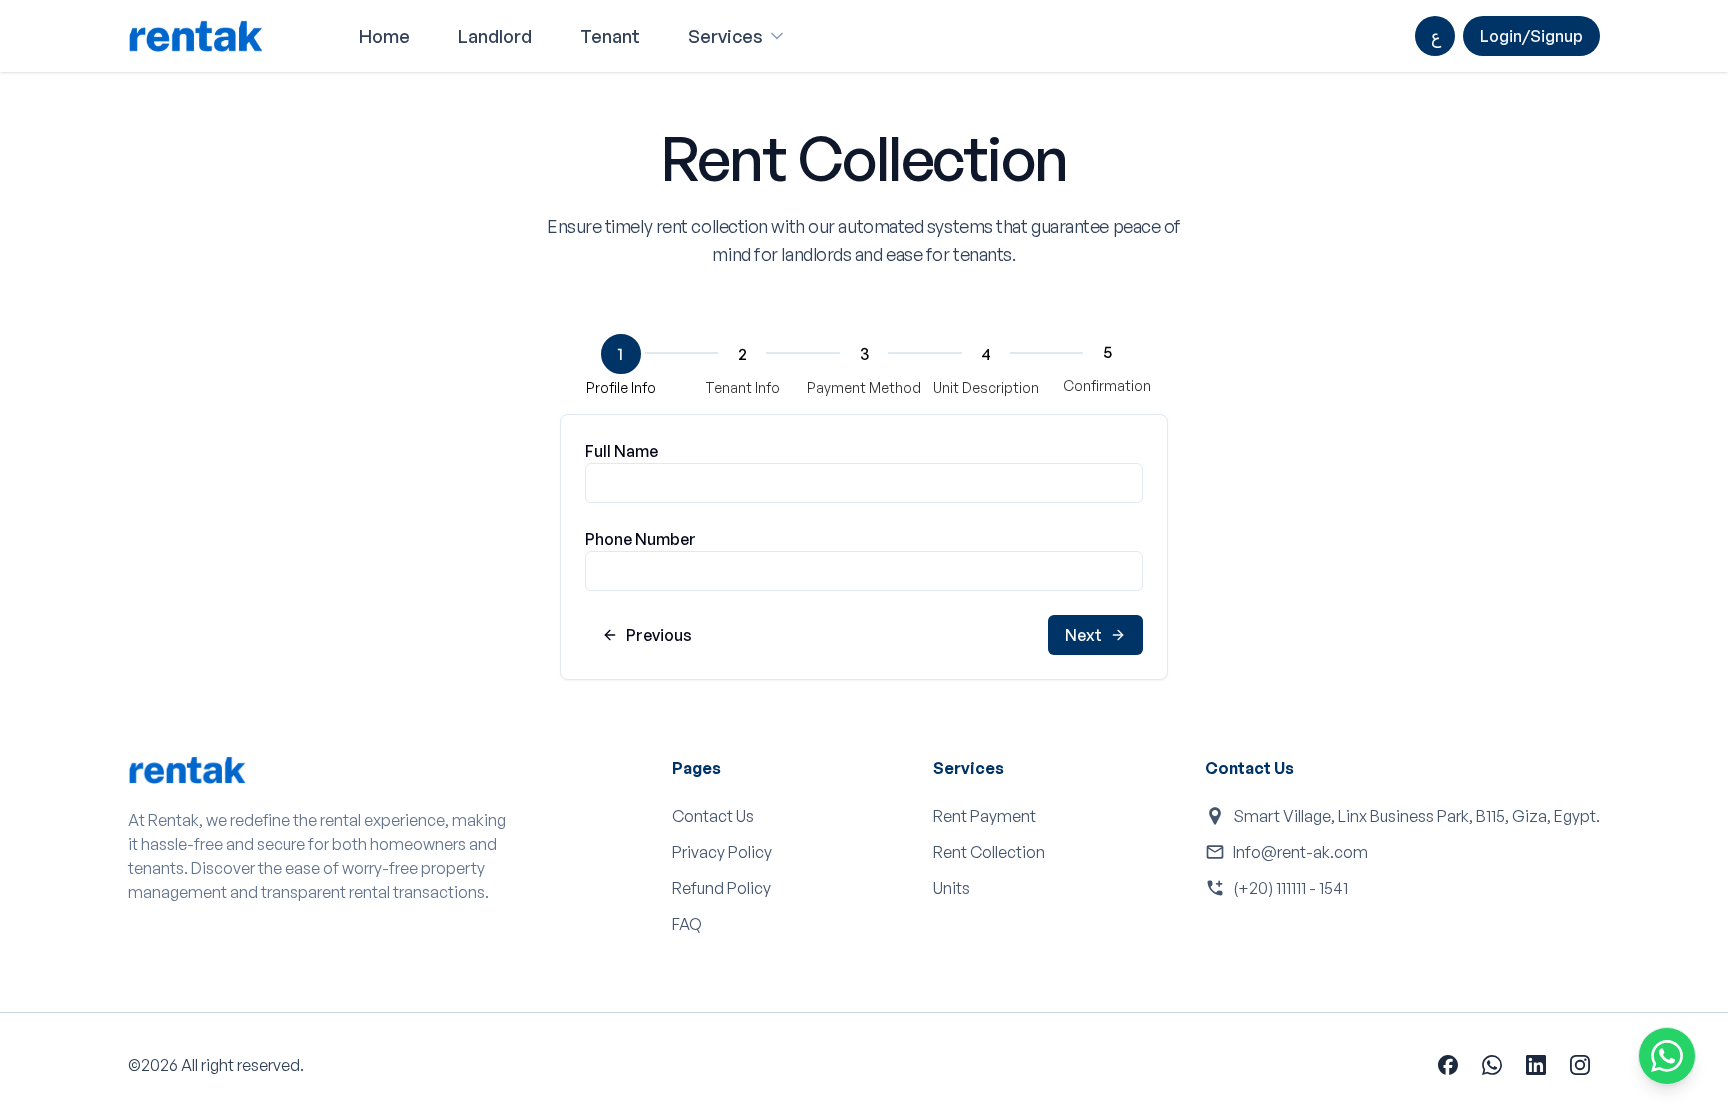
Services (725, 36)
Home (384, 36)
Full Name (621, 451)
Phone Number (640, 539)
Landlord (495, 36)
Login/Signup (1531, 36)
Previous (659, 635)
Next (1083, 635)
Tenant (610, 36)
